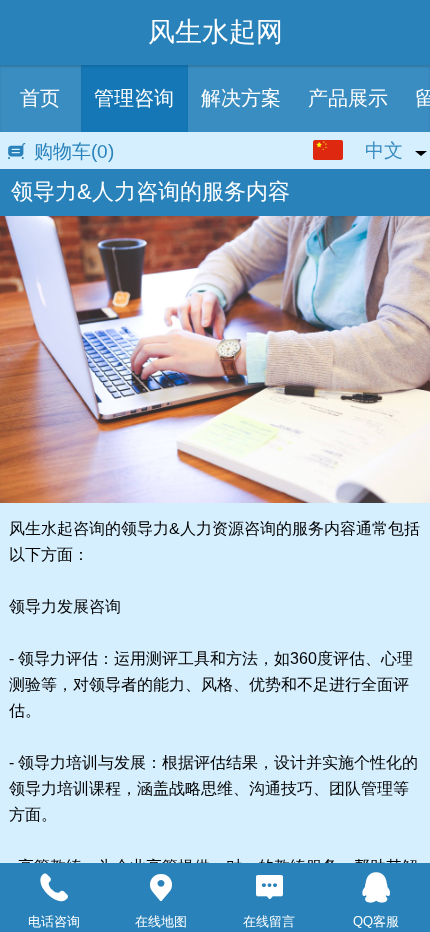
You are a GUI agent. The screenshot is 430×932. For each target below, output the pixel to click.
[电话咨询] (54, 888)
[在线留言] (269, 888)
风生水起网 (215, 32)
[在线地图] (162, 888)
